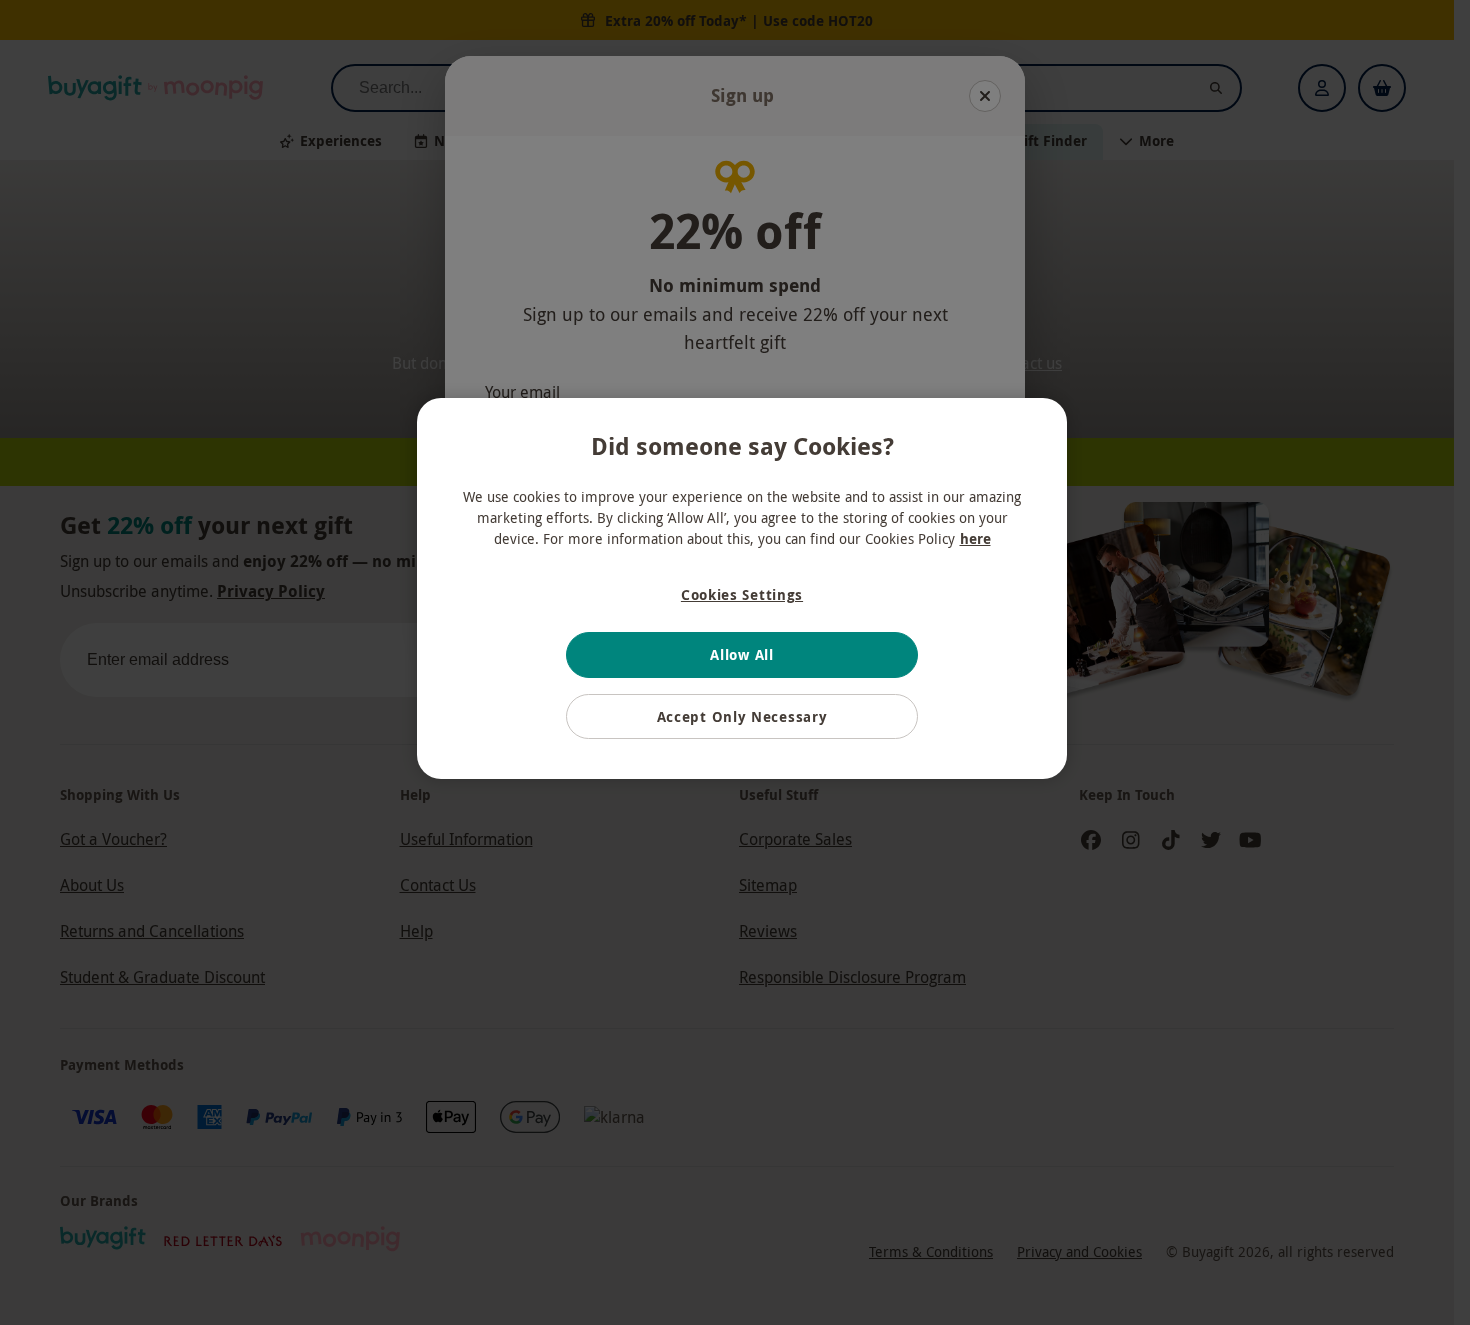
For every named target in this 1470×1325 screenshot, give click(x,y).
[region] (742, 589)
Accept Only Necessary (742, 716)
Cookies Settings (742, 594)
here (975, 538)
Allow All (741, 654)
